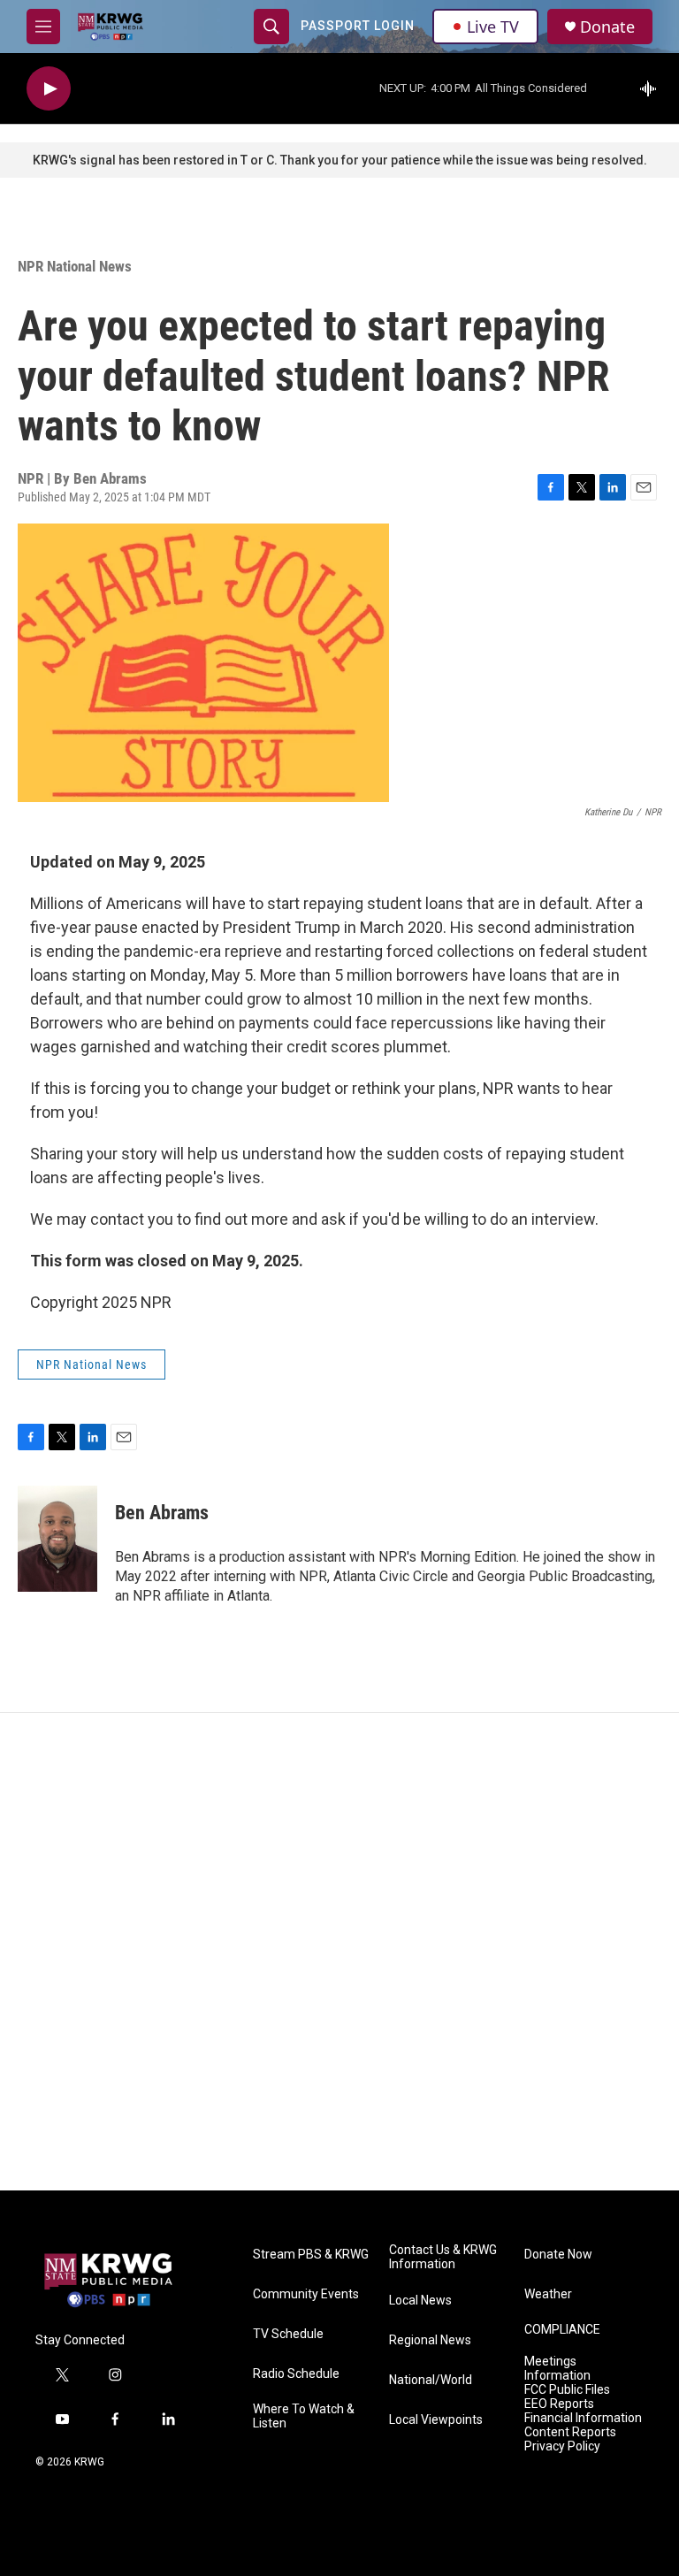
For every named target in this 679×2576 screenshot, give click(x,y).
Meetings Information (557, 2369)
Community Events (306, 2294)
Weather (548, 2294)
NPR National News (75, 266)
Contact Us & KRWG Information (443, 2257)
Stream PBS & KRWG (311, 2255)
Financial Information (583, 2418)
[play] (49, 89)
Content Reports (570, 2432)
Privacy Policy (562, 2446)
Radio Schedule (296, 2374)
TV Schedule (288, 2334)
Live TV (493, 27)
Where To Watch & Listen (304, 2416)
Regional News (430, 2340)
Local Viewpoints (436, 2420)
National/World (431, 2380)
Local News (420, 2301)
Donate (607, 27)
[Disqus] (339, 1952)
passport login (358, 26)
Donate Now (558, 2255)
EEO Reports (559, 2404)
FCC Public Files (567, 2390)
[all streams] (653, 88)
